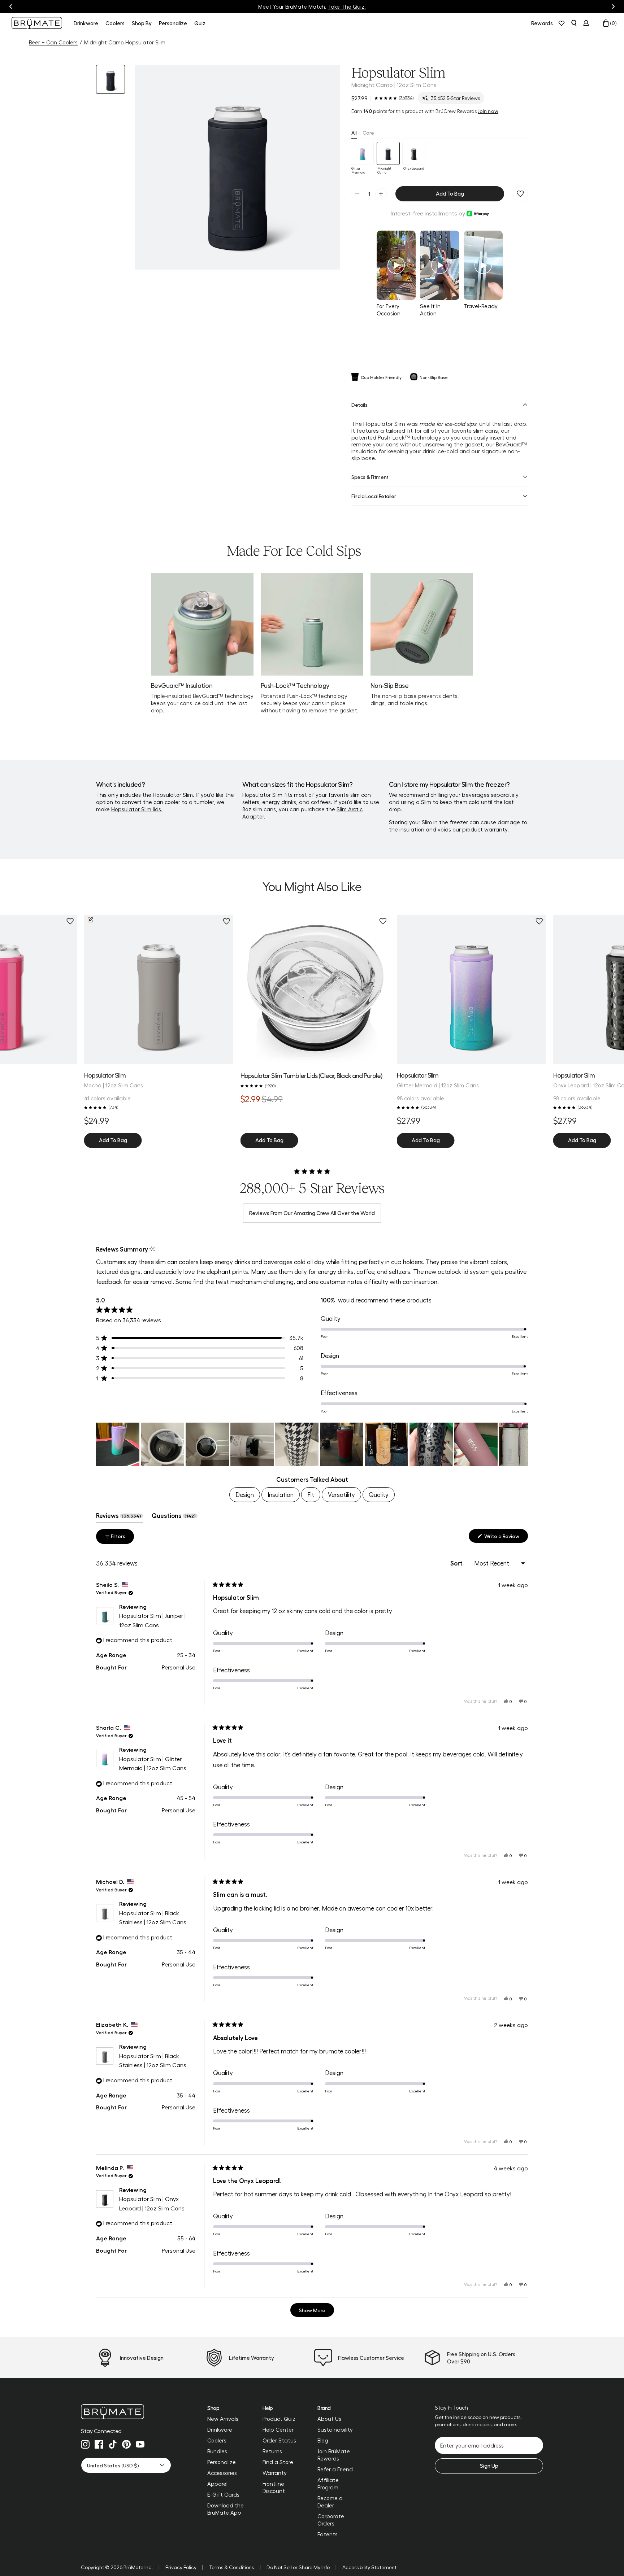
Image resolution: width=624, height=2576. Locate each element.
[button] (237, 167)
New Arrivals (223, 2419)
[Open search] (574, 23)
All (354, 132)
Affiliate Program (328, 2484)
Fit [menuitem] (311, 1494)
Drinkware (220, 2429)
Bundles (217, 2451)
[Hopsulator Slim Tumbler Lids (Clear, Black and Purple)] (315, 990)
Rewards (542, 23)
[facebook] (99, 2444)
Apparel (217, 2484)
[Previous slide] (11, 6)
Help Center (278, 2429)
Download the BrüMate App (226, 2509)
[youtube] (140, 2444)
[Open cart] (606, 23)
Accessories (222, 2473)
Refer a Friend (335, 2469)
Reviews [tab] (120, 1517)
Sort (457, 1563)
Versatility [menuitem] (341, 1494)
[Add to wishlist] (520, 194)
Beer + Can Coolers (53, 42)
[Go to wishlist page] (562, 23)
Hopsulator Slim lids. (137, 809)
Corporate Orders (331, 2520)
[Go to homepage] (37, 23)
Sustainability (335, 2429)
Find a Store (278, 2462)
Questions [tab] (175, 1517)
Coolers (217, 2440)
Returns (272, 2451)
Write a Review (506, 1538)
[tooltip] (152, 1249)
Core (368, 132)
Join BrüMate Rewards (334, 2455)
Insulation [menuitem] (281, 1494)
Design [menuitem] (245, 1494)
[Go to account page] (586, 23)
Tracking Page (344, 6)
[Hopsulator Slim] (471, 990)
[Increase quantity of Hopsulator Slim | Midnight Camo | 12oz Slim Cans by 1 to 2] (381, 194)
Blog (323, 2440)
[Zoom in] (325, 255)
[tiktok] (113, 2444)
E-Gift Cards (223, 2494)
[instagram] (85, 2444)
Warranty (275, 2473)
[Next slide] (613, 6)
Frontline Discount (274, 2487)
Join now (488, 111)
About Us (329, 2419)
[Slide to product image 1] (110, 79)
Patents (328, 2534)
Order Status (279, 2440)
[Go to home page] (126, 2412)
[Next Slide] (522, 1444)
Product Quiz (279, 2419)
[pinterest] (126, 2444)
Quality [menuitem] (379, 1494)
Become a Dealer (330, 2502)
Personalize (222, 2462)
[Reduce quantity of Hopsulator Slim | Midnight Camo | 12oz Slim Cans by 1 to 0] (357, 194)
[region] (312, 1444)
